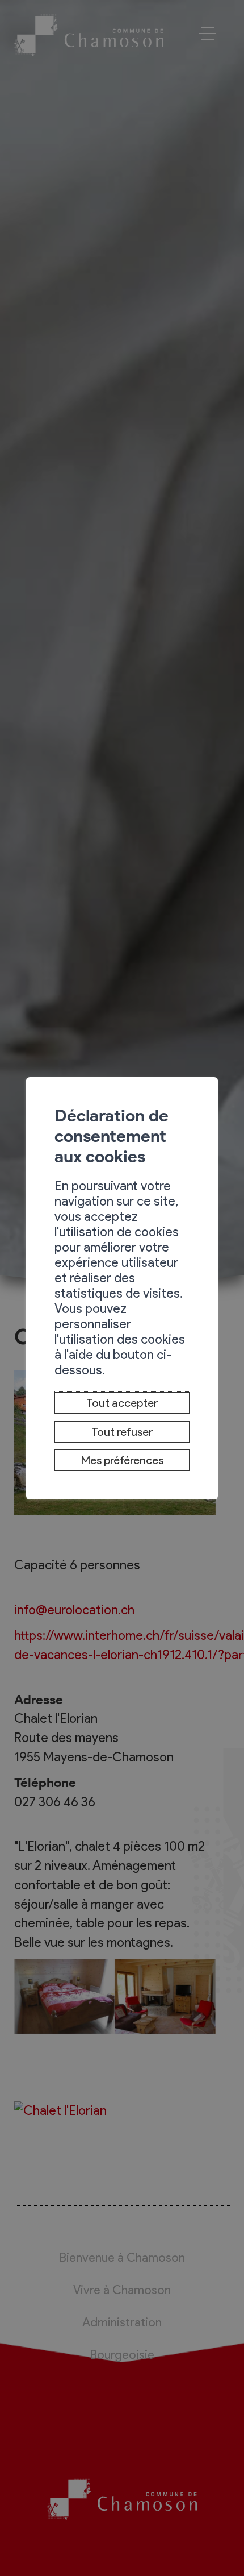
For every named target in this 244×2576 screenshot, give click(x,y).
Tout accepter (122, 1403)
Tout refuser (122, 1432)
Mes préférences (122, 1460)
